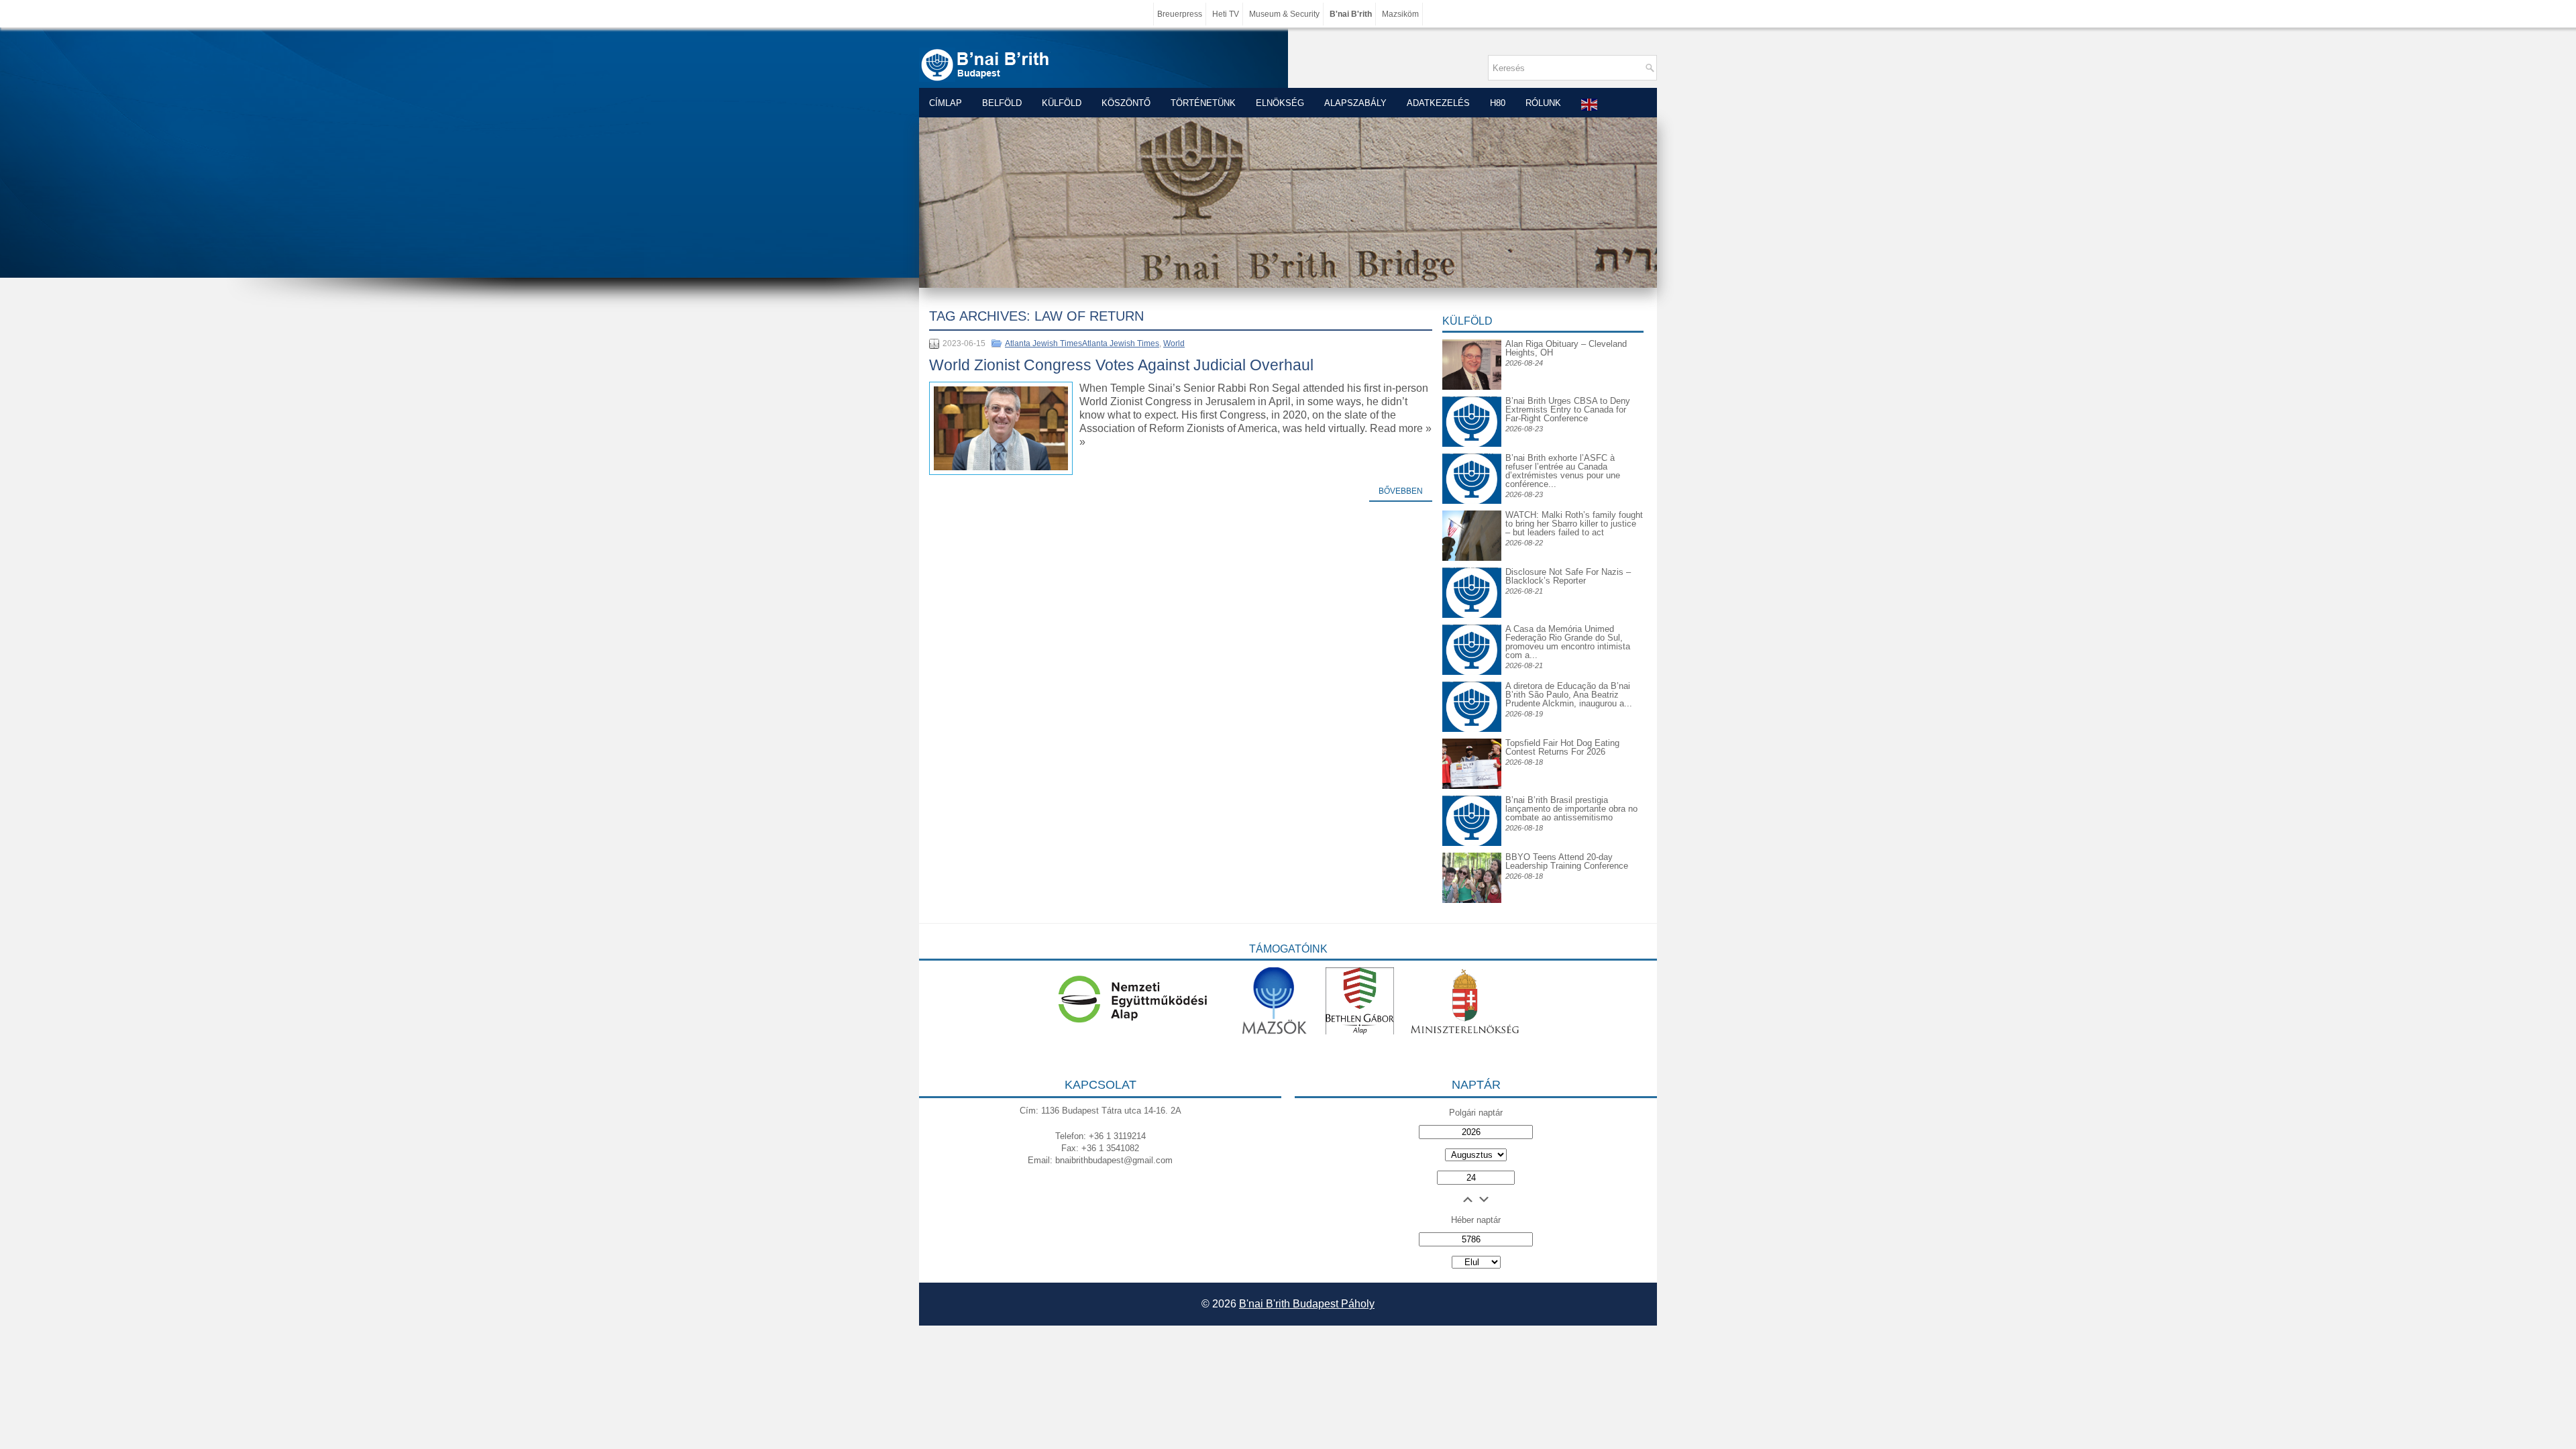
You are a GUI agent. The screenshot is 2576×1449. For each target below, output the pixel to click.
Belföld (1002, 103)
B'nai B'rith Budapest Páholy (1307, 1304)
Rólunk (1543, 103)
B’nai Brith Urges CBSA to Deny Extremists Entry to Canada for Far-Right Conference (1568, 410)
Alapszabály (1355, 103)
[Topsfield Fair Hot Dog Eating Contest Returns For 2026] (1472, 786)
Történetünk (1203, 103)
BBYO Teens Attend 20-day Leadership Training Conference (1567, 861)
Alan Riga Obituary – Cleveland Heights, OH (1566, 348)
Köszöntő (1126, 103)
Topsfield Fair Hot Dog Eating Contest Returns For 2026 (1562, 747)
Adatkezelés (1438, 103)
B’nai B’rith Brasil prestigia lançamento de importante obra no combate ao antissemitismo (1571, 809)
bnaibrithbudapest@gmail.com (1114, 1160)
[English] (1590, 104)
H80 (1498, 103)
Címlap (946, 103)
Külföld (1062, 103)
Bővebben (1401, 491)
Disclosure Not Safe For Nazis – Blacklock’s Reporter (1568, 576)
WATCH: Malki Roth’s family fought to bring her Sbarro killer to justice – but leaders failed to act (1574, 524)
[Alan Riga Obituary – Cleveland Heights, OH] (1472, 387)
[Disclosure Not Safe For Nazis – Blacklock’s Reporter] (1472, 567)
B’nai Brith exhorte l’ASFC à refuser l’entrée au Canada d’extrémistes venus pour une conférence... (1563, 471)
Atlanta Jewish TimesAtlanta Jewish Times (1082, 343)
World (1174, 343)
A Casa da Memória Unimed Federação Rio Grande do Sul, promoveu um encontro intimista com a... (1568, 642)
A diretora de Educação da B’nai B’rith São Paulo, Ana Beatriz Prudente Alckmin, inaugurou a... (1569, 695)
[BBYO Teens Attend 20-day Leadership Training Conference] (1472, 900)
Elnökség (1280, 103)
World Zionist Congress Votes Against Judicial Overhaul (1121, 365)
